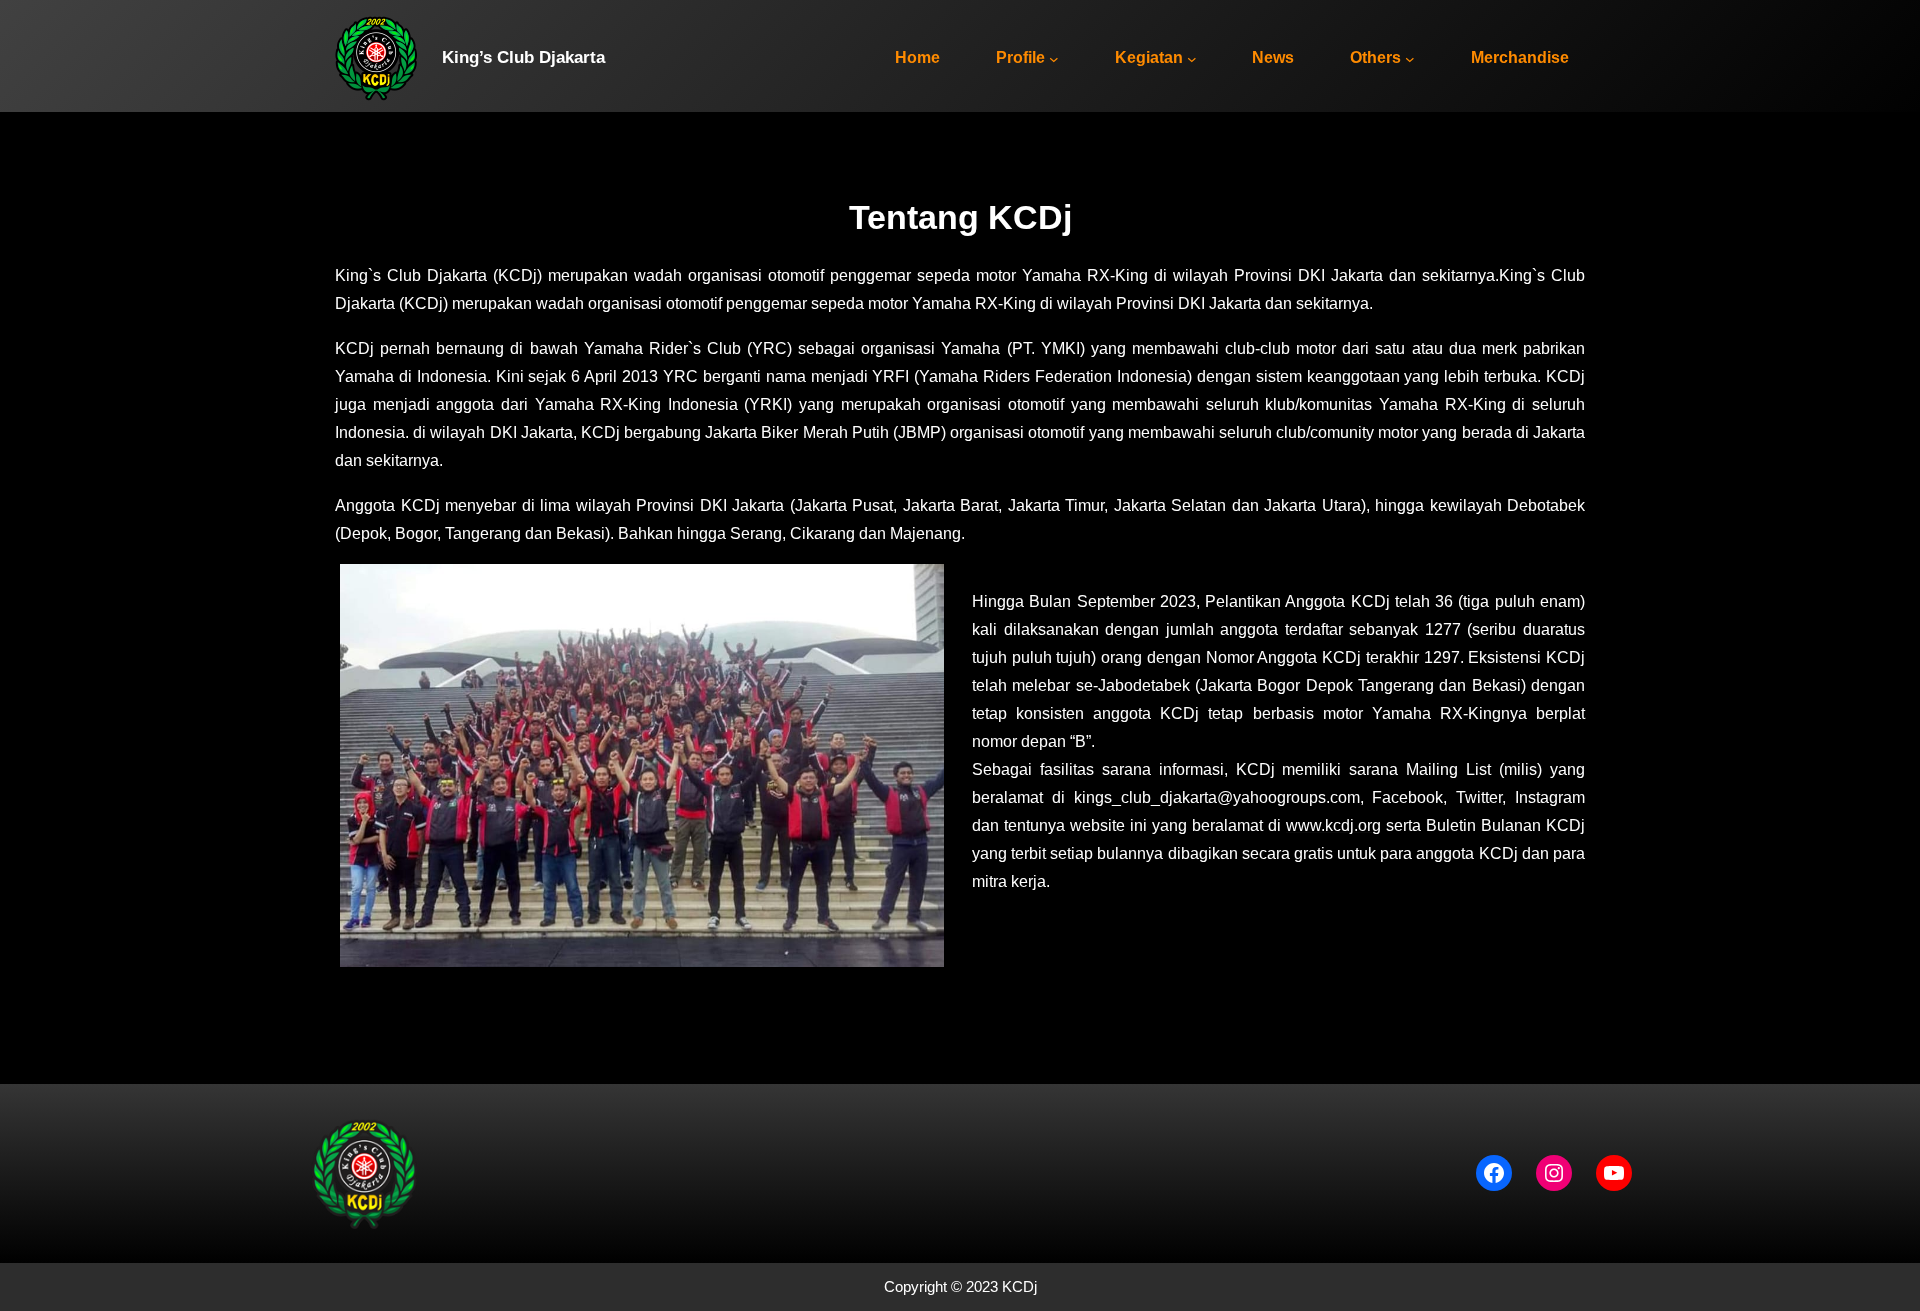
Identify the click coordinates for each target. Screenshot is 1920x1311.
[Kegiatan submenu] (1192, 59)
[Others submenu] (1410, 59)
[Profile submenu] (1054, 59)
